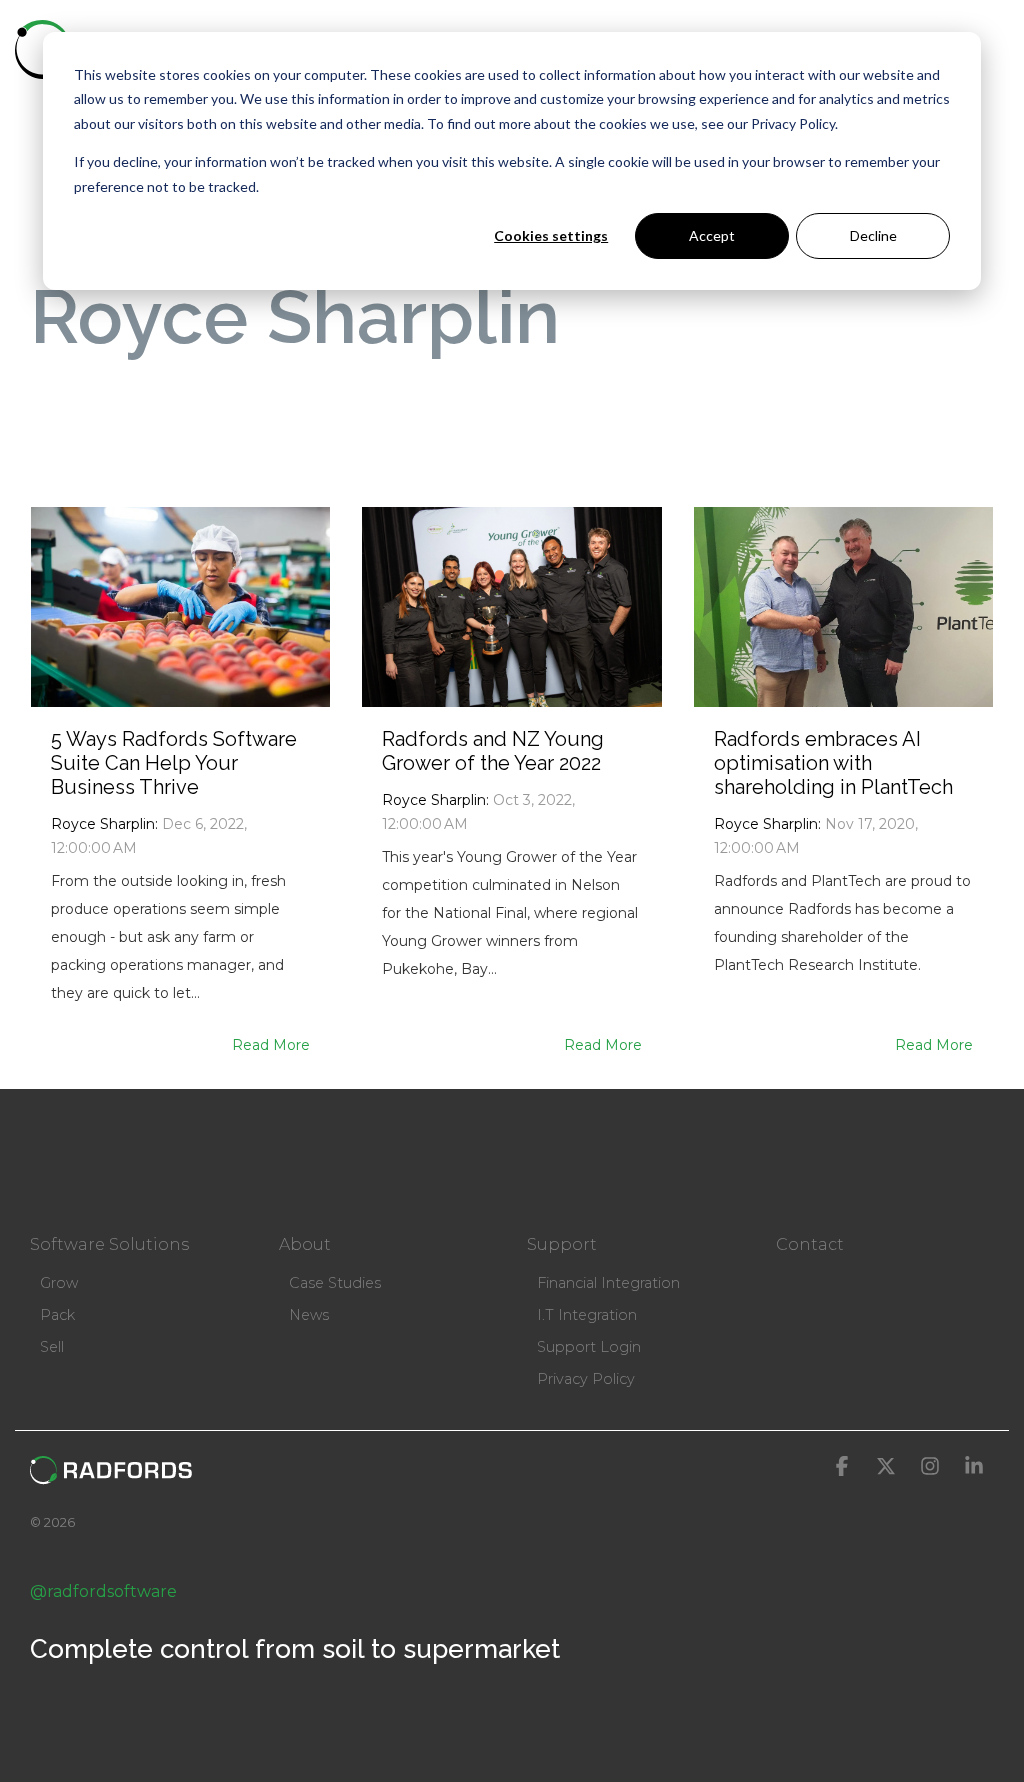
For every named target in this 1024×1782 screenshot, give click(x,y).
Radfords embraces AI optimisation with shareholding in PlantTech (833, 763)
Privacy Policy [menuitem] (586, 1379)
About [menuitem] (305, 1244)
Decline (873, 235)
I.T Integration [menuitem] (587, 1315)
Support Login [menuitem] (589, 1347)
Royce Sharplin (103, 824)
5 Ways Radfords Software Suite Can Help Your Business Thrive (174, 763)
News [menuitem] (309, 1315)
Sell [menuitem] (52, 1347)
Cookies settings (551, 235)
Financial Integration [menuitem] (608, 1283)
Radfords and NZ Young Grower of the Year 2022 (493, 751)
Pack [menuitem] (57, 1315)
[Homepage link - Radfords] (111, 1475)
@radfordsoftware (103, 1591)
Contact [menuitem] (810, 1244)
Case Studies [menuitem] (335, 1283)
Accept (712, 235)
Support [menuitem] (562, 1244)
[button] (996, 48)
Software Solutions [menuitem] (109, 1244)
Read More (271, 1045)
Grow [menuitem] (59, 1283)
